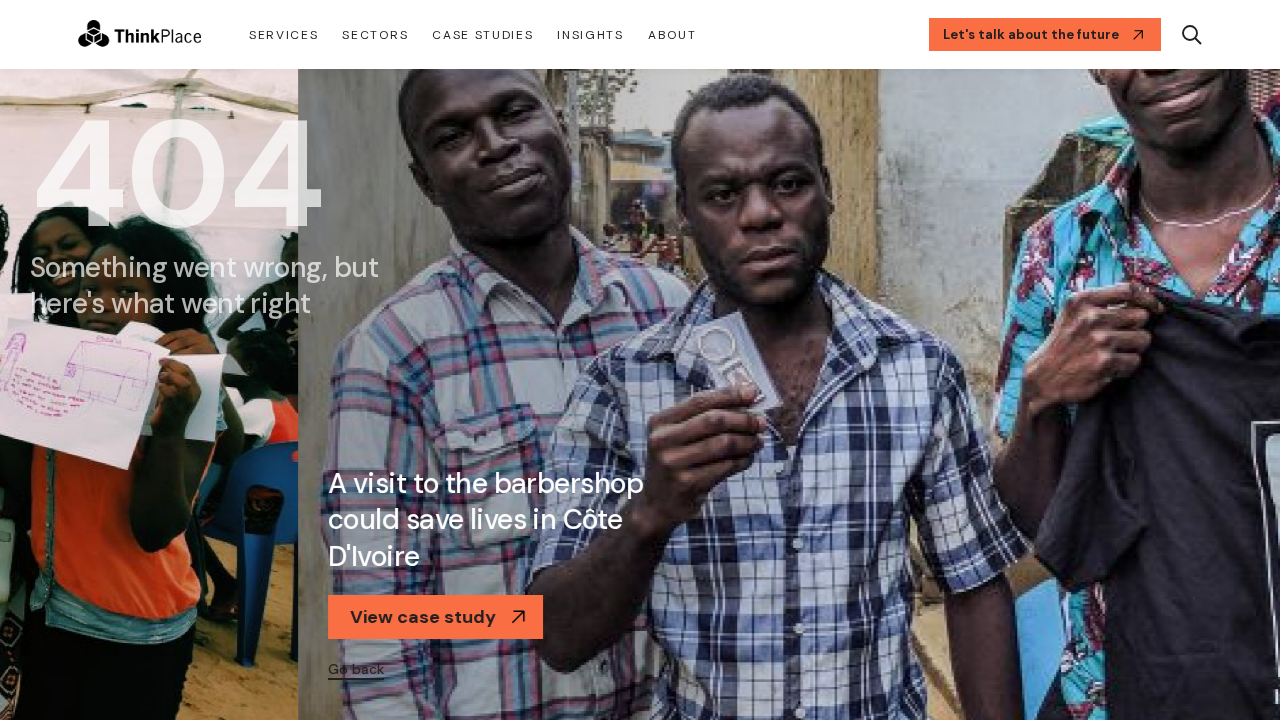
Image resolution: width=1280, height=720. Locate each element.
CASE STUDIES (482, 35)
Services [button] (283, 35)
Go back (58, 669)
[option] (640, 394)
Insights (590, 35)
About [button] (672, 35)
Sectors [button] (375, 35)
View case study (125, 617)
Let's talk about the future (1031, 34)
